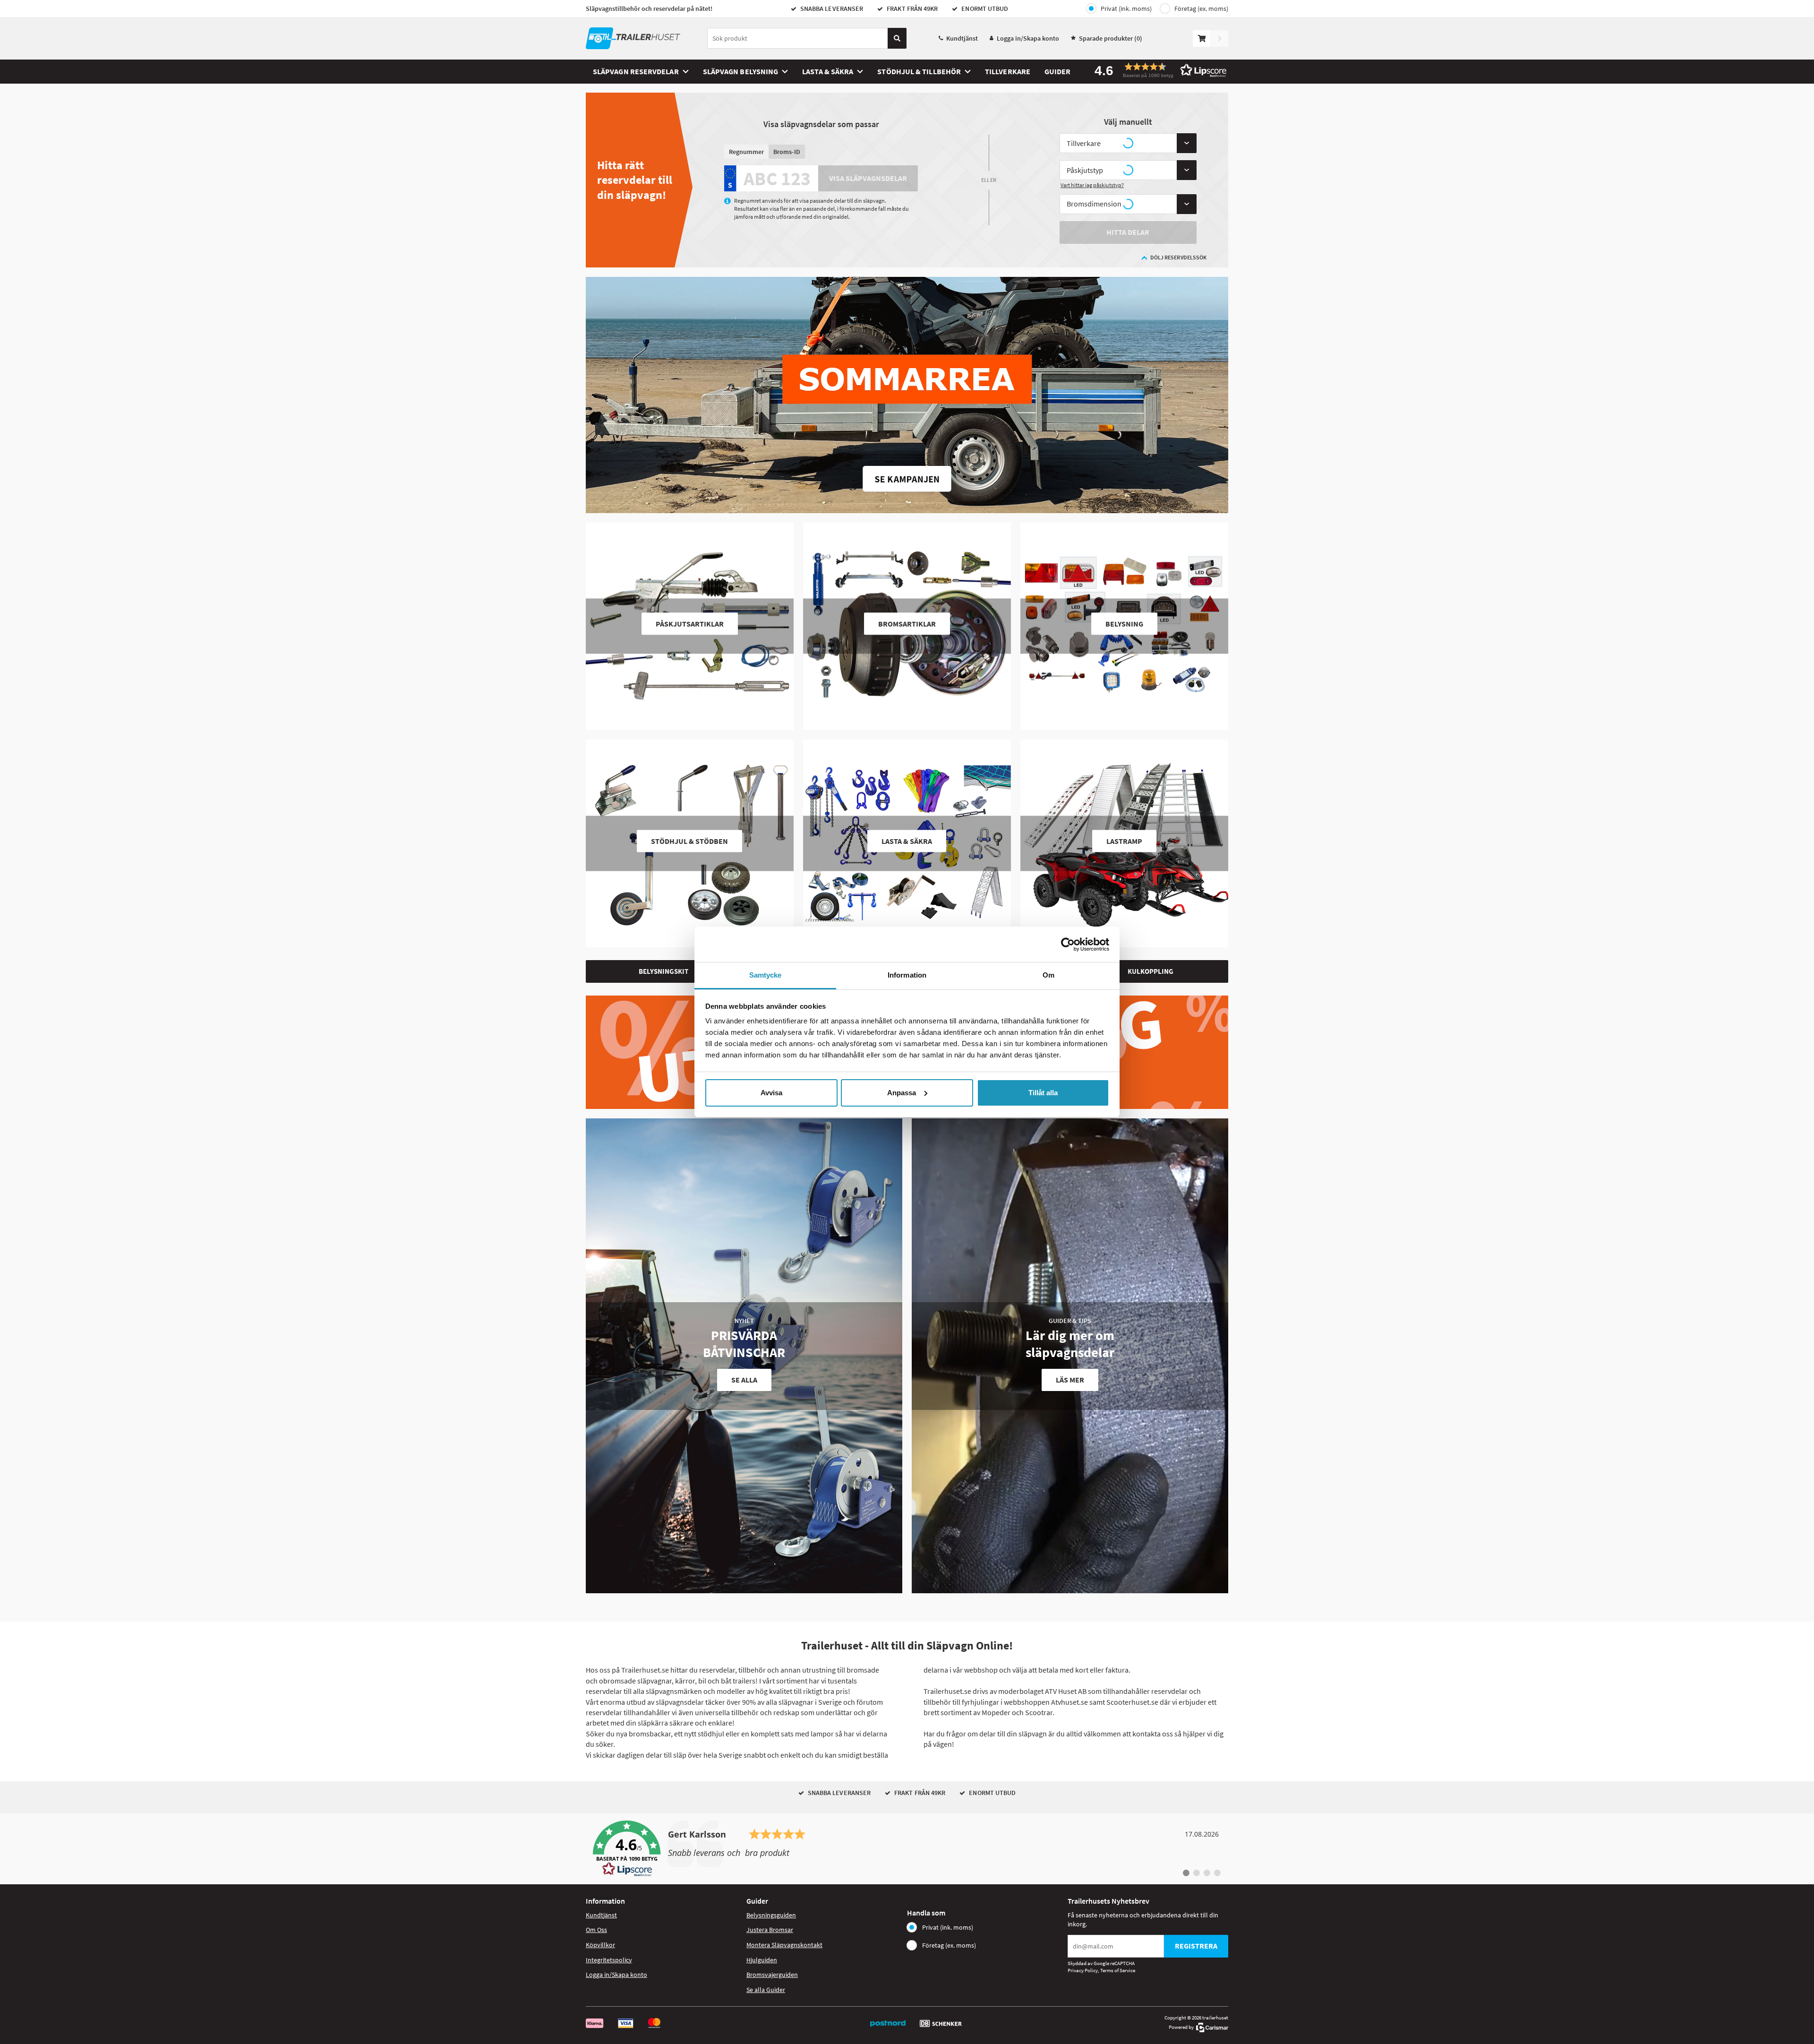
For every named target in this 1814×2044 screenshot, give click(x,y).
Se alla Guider (766, 1990)
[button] (1157, 70)
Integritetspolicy (609, 1960)
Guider (1057, 71)
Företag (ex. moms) (1201, 9)
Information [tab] (907, 975)
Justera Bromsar (770, 1930)
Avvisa (771, 1093)
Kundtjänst (962, 38)
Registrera (1196, 1946)
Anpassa (902, 1093)
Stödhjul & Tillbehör (919, 71)
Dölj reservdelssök (1178, 257)
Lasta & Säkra (828, 71)
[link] (907, 1849)
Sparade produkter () (1111, 38)
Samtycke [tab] (766, 975)
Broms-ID (787, 152)
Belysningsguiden (771, 1915)
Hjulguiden (762, 1960)
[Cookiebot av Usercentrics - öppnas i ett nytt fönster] (1068, 945)
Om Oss (596, 1930)
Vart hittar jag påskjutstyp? (1092, 185)
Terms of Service (1118, 1970)
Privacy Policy (1083, 1970)
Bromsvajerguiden (772, 1975)
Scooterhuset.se (1132, 1702)
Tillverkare (1008, 71)
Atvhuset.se (1070, 1702)
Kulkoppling (1151, 971)
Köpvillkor (600, 1945)
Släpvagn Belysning (740, 71)
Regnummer (746, 152)
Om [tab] (1048, 975)
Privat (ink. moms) (1126, 9)
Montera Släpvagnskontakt (784, 1945)
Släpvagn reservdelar (636, 71)
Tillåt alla (1043, 1093)
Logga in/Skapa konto (1028, 38)
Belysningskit (663, 971)
